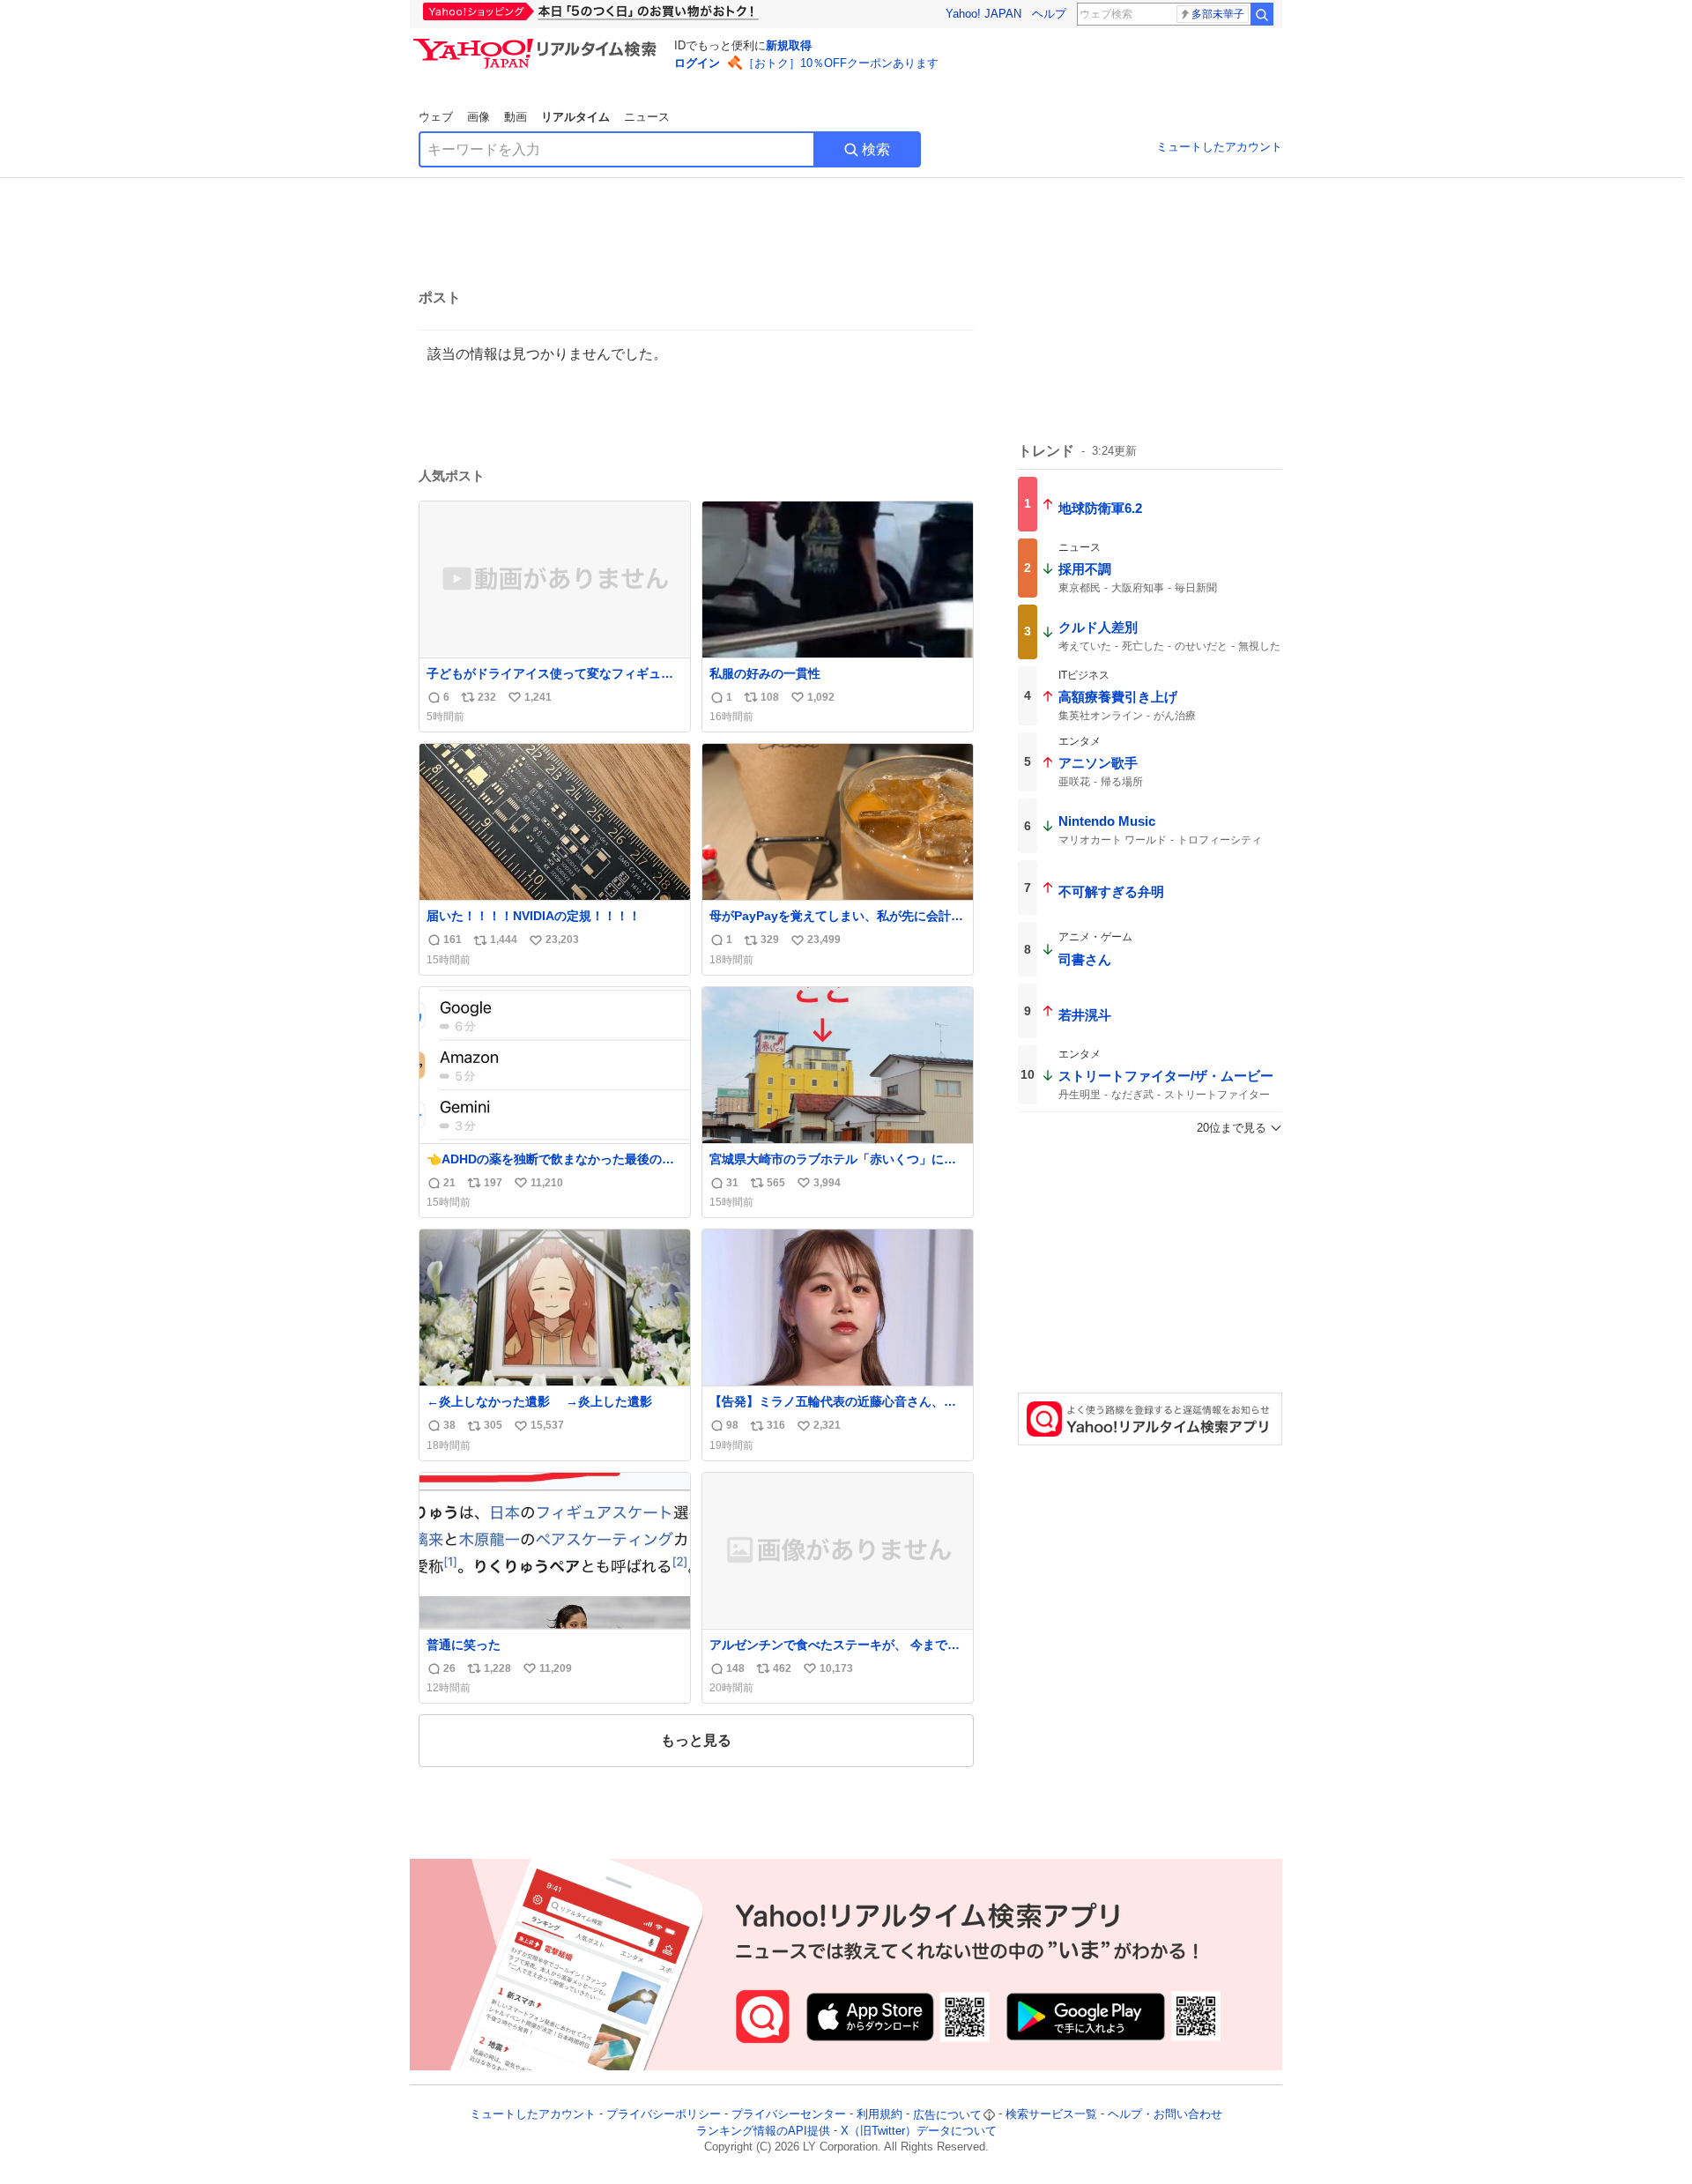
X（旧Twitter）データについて (919, 2131)
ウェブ (436, 117)
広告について (947, 2115)
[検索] (1262, 14)
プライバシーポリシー (664, 2115)
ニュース (647, 117)
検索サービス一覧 (1051, 2115)
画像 (479, 117)
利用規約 (879, 2115)
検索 (876, 149)
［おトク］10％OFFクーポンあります (841, 63)
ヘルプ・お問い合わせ (1165, 2115)
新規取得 (789, 45)
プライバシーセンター (789, 2115)
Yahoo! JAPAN (983, 14)
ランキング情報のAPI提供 (763, 2131)
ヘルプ (1049, 14)
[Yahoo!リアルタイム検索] (538, 43)
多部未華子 (1218, 14)
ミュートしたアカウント (1219, 147)
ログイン (697, 63)
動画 (516, 117)
